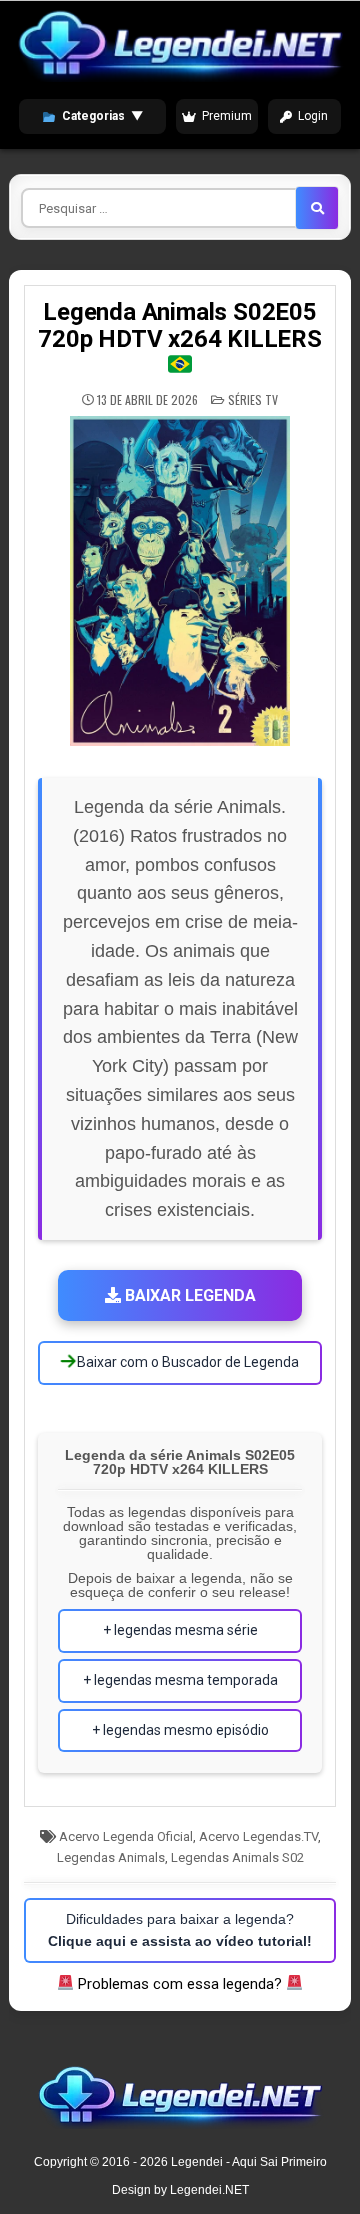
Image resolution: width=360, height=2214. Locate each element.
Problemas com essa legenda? (180, 1984)
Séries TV (253, 399)
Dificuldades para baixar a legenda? (180, 1930)
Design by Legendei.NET (180, 2190)
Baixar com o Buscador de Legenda (186, 1362)
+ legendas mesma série (180, 1630)
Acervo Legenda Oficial (126, 1836)
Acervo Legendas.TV (258, 1836)
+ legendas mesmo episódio (180, 1730)
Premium (227, 116)
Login (313, 116)
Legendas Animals (111, 1857)
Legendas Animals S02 (237, 1857)
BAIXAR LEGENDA (188, 1295)
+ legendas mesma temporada (180, 1680)
